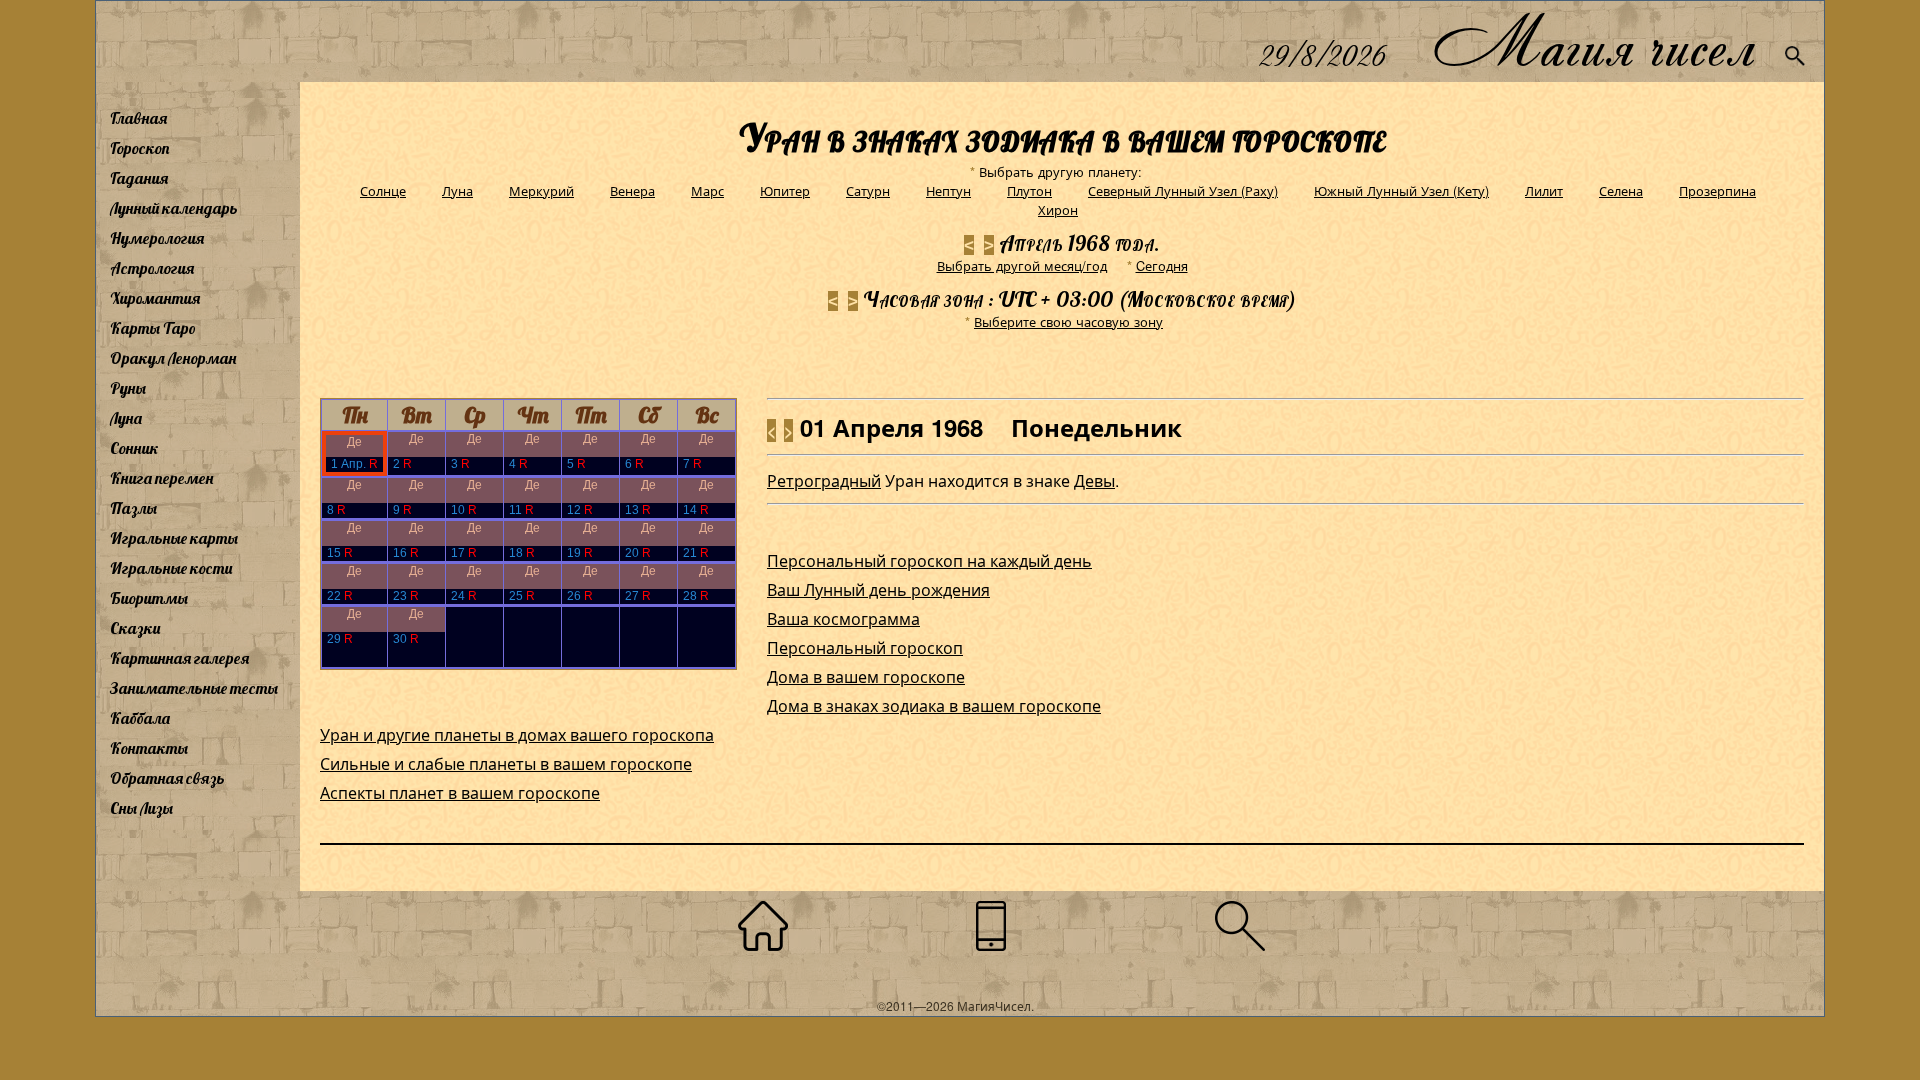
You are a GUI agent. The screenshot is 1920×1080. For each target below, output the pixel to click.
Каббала (140, 718)
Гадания (139, 178)
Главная (138, 118)
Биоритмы (149, 598)
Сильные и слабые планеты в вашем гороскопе (506, 763)
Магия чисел (1593, 41)
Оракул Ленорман (173, 358)
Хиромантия (155, 298)
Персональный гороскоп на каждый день (929, 560)
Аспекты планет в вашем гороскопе (460, 792)
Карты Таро (153, 328)
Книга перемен (161, 478)
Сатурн (868, 190)
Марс (707, 190)
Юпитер (785, 190)
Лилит (1544, 190)
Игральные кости (171, 568)
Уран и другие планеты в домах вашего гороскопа (517, 734)
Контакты (149, 748)
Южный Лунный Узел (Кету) (1401, 190)
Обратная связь (167, 778)
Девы (1094, 480)
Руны (128, 388)
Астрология (152, 268)
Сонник (134, 448)
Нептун (948, 190)
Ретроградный (824, 480)
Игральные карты (174, 538)
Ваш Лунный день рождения (878, 589)
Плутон (1029, 190)
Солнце (383, 190)
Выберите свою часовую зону (1068, 321)
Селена (1621, 190)
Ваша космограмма (843, 618)
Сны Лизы (141, 808)
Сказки (135, 628)
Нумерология (157, 238)
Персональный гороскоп (865, 647)
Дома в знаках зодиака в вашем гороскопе (934, 705)
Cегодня (1162, 265)
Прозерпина (1717, 190)
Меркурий (541, 190)
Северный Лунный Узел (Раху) (1183, 190)
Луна (126, 418)
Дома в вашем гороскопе (866, 676)
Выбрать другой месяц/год (1022, 265)
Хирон (1058, 209)
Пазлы (133, 508)
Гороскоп (140, 148)
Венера (632, 190)
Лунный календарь (174, 208)
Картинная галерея (179, 658)
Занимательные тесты (194, 688)
